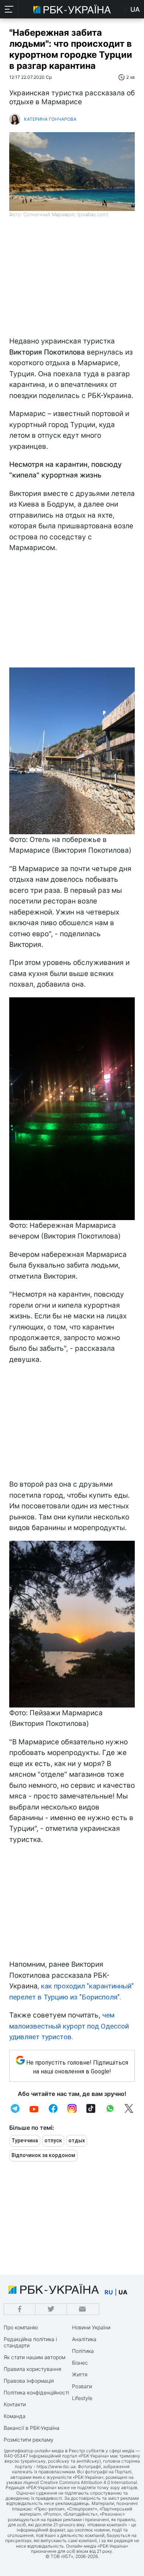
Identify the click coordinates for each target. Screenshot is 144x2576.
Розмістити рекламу (29, 2440)
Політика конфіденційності (36, 2392)
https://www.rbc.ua (56, 2466)
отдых (77, 2140)
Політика (83, 2351)
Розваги (82, 2386)
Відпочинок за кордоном (43, 2155)
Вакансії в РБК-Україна (32, 2428)
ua (123, 2292)
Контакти (15, 2404)
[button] (9, 9)
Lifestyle (82, 2398)
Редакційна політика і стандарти (30, 2342)
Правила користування (32, 2369)
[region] (72, 281)
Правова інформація (29, 2381)
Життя (80, 2374)
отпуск (53, 2140)
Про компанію (21, 2327)
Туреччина (25, 2140)
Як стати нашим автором (35, 2357)
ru (109, 2292)
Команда (15, 2416)
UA (135, 9)
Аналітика (84, 2339)
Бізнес (80, 2363)
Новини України (91, 2327)
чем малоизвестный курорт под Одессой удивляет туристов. (69, 2026)
